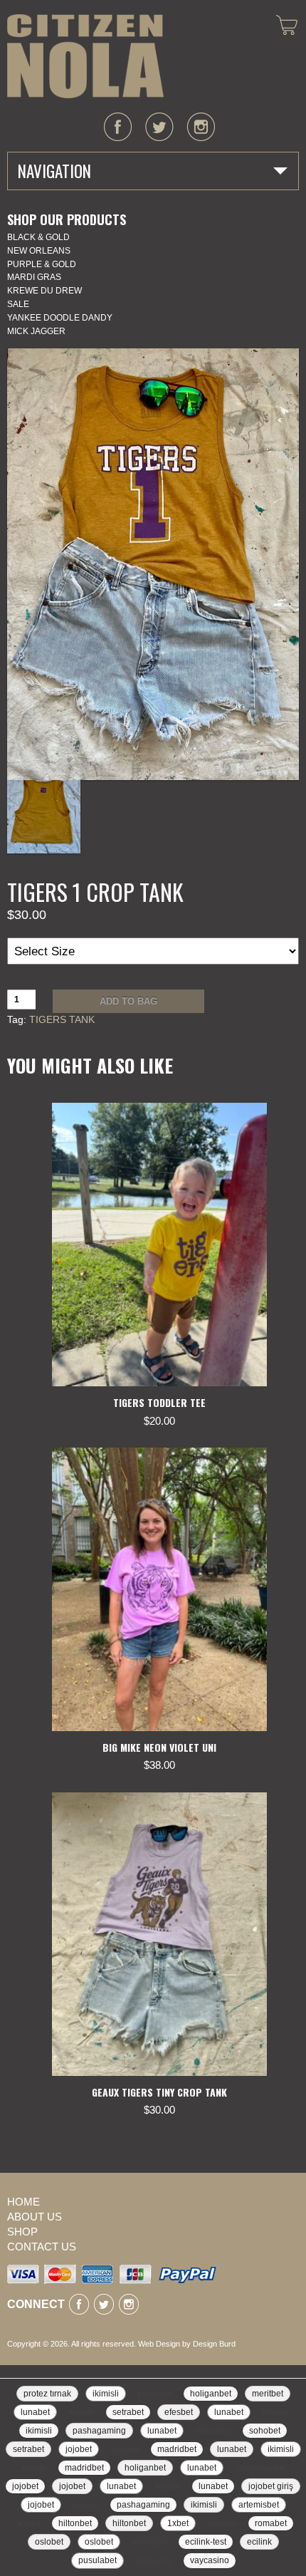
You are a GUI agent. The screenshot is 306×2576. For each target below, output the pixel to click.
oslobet (49, 2542)
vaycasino (154, 2560)
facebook (118, 127)
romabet (222, 2523)
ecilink (259, 2542)
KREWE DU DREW (44, 291)
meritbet (268, 2394)
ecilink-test (206, 2542)
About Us (35, 2217)
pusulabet (155, 2394)
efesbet (179, 2412)
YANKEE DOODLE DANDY (60, 318)
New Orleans (39, 251)
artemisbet (259, 2505)
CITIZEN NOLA (85, 56)
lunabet (35, 2412)
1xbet (178, 2523)
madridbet (177, 2449)
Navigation (54, 171)
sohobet (265, 2431)
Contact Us (42, 2247)
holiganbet (211, 2394)
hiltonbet (75, 2523)
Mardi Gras (34, 277)
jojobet (79, 2449)
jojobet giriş (271, 2486)
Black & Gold (38, 237)
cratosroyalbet (260, 2468)
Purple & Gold (42, 264)
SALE (18, 304)
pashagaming (99, 2431)
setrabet (128, 2412)
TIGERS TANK (62, 1019)
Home (23, 2202)
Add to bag (128, 1001)
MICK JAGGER (36, 331)
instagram (201, 127)
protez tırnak (47, 2394)
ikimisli (106, 2394)
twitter (159, 127)
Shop (22, 2232)
